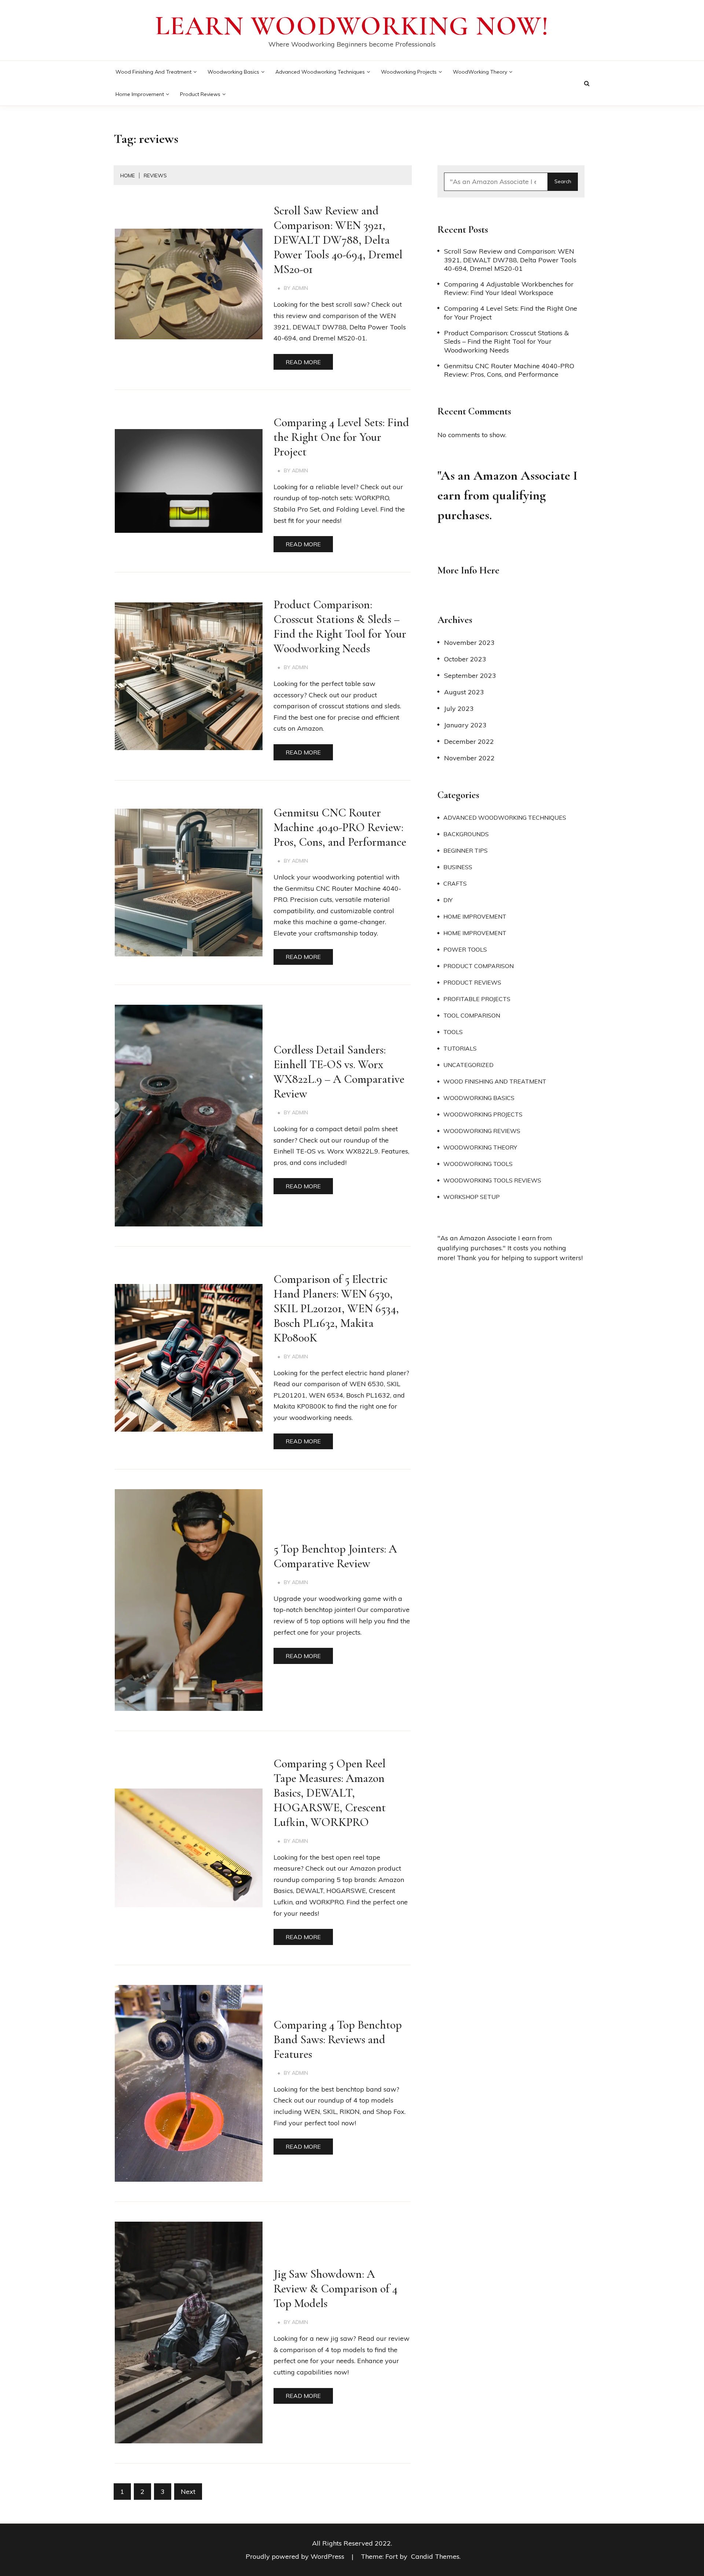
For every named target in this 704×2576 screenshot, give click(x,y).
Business (458, 867)
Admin (300, 288)
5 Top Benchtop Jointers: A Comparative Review (335, 1556)
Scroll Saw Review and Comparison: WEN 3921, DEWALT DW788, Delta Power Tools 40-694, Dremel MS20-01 (338, 240)
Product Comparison (478, 966)
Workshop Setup (472, 1197)
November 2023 (469, 643)
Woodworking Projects (409, 72)
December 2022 (469, 741)
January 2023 (465, 725)
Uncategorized (468, 1065)
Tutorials (460, 1048)
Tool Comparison (472, 1015)
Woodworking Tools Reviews (492, 1180)
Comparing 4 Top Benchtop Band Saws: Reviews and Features (338, 2039)
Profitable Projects (477, 999)
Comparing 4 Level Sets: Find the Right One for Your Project (341, 437)
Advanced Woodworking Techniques (320, 72)
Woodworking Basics (233, 72)
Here (489, 570)
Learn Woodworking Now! (352, 26)
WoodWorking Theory (480, 72)
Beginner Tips (465, 850)
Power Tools (465, 949)
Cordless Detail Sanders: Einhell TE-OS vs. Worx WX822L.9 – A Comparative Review (339, 1072)
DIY (448, 900)
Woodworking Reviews (482, 1131)
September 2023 (470, 676)
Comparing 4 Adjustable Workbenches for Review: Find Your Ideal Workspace (509, 288)
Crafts (455, 883)
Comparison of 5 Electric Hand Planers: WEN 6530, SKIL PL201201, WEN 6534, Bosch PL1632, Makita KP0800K (336, 1308)
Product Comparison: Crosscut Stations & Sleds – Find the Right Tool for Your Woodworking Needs (340, 626)
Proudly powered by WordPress (296, 2556)
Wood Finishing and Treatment (153, 72)
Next (188, 2492)
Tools (453, 1032)
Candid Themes (435, 2556)
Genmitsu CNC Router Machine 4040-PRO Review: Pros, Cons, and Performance (340, 827)
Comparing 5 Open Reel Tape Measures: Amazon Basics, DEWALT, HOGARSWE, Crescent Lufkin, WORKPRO (330, 1793)
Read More (303, 362)
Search (563, 181)
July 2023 (459, 708)
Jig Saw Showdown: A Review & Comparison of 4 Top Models (335, 2289)
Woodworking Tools (478, 1164)
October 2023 (465, 659)
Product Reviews (200, 94)
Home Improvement (140, 94)
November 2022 (469, 758)
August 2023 (464, 692)
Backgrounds (466, 834)
